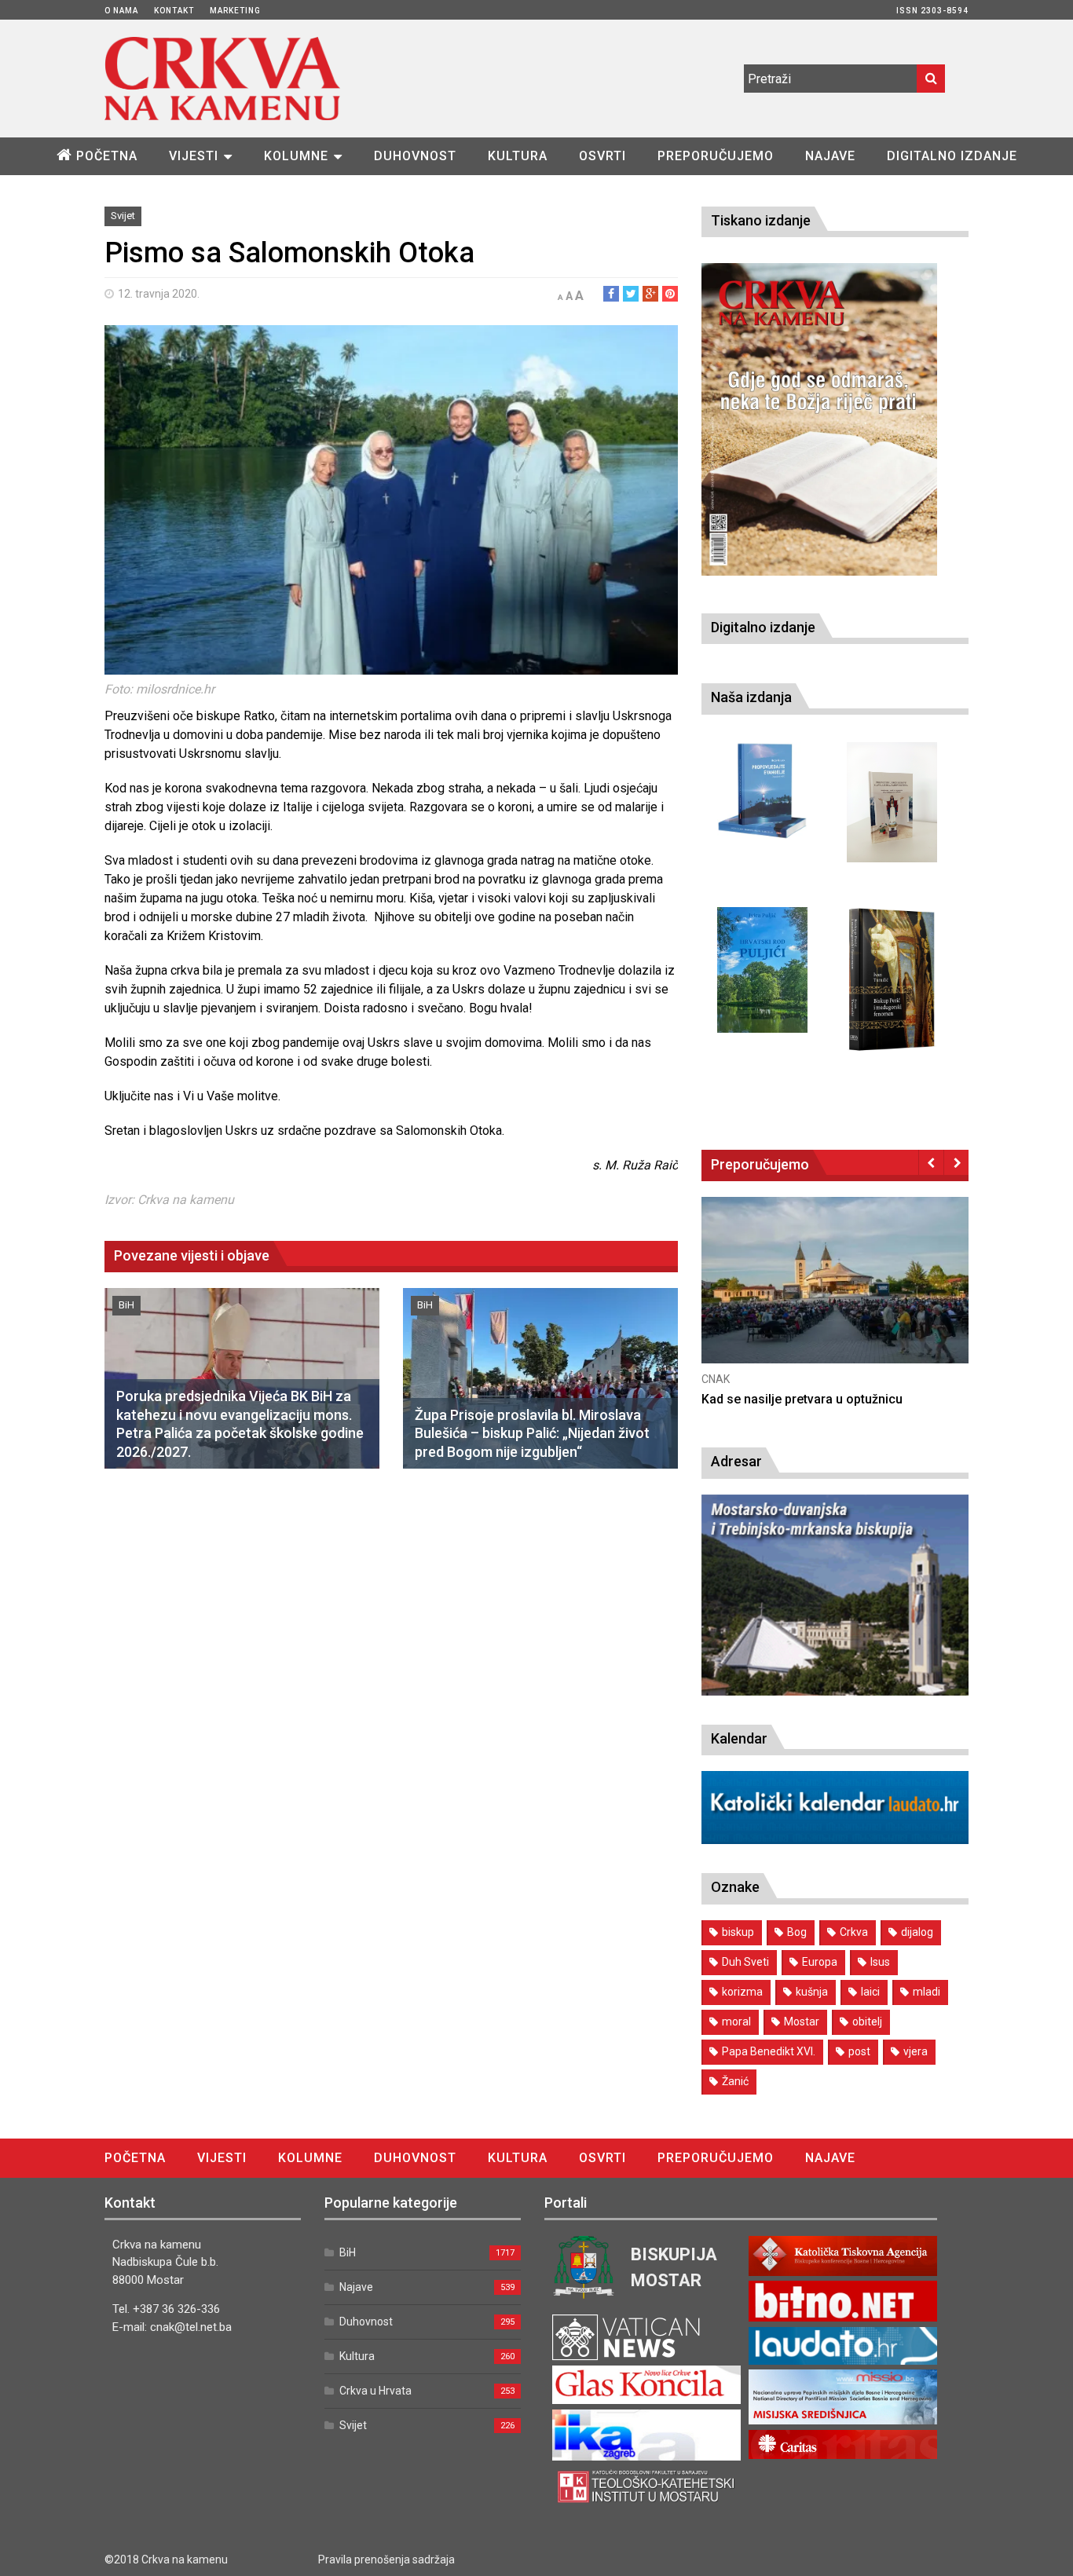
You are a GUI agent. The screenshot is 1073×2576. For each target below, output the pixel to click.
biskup (738, 1932)
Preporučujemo (716, 156)
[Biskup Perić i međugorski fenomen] (892, 980)
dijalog (917, 1932)
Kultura (518, 156)
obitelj (867, 2022)
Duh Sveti (745, 1962)
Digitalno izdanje (952, 156)
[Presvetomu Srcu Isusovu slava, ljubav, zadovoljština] (892, 802)
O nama (121, 11)
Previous (931, 1162)
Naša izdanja (751, 697)
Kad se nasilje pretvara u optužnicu (802, 1399)
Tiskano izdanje (761, 220)
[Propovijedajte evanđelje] (762, 791)
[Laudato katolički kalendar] (835, 1840)
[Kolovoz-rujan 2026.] (819, 419)
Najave (830, 156)
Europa (820, 1962)
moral (736, 2022)
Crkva (854, 1932)
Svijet (123, 216)
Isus (880, 1962)
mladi (927, 1992)
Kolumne (296, 156)
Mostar (802, 2022)
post (859, 2051)
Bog (797, 1932)
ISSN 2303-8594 (932, 11)
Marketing (235, 11)
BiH (126, 1305)
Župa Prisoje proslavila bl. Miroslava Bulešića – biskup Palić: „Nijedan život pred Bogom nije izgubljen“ (532, 1433)
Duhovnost (415, 156)
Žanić (735, 2081)
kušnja (812, 1992)
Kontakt (174, 11)
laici (870, 1992)
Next (956, 1162)
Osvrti (602, 156)
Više (835, 1295)
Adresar (736, 1461)
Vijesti (194, 156)
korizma (742, 1992)
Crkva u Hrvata (375, 2391)
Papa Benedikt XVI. (769, 2051)
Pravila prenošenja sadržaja (386, 2560)
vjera (916, 2051)
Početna (107, 156)
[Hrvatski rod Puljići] (762, 970)
